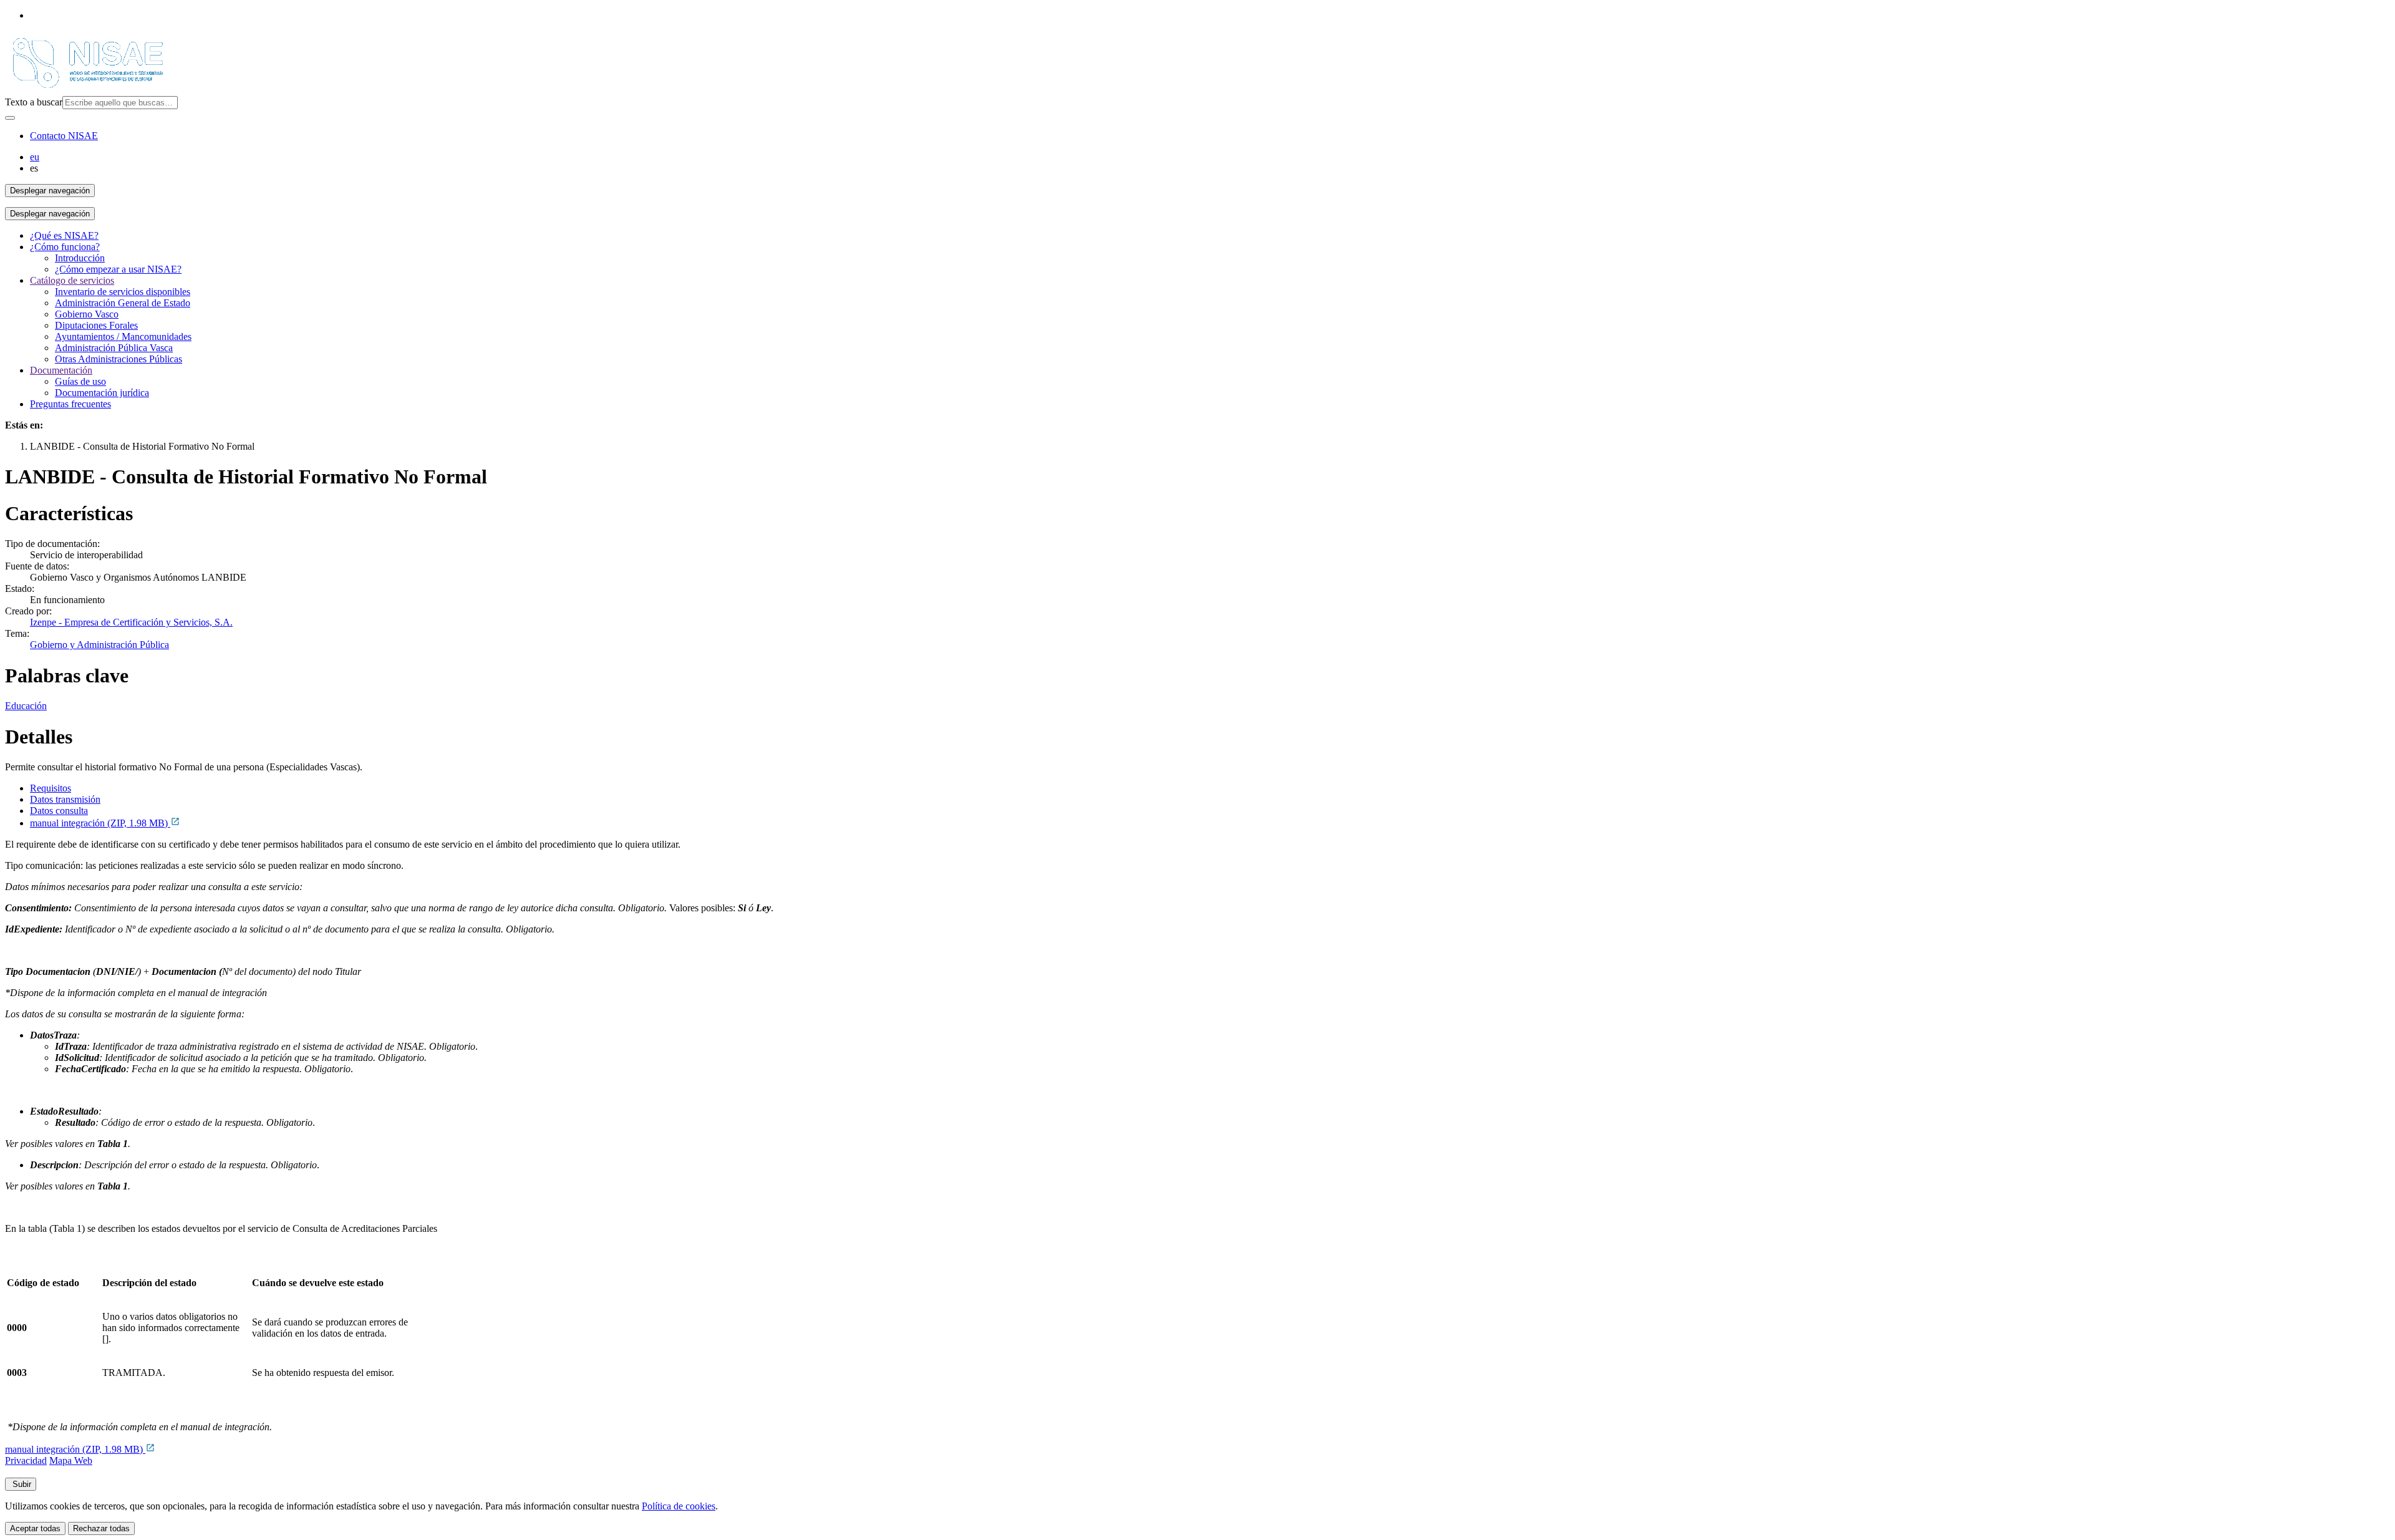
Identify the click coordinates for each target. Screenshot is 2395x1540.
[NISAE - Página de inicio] (88, 90)
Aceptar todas (35, 1528)
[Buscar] (10, 118)
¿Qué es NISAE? (64, 235)
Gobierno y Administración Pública (99, 645)
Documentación (61, 370)
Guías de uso (80, 381)
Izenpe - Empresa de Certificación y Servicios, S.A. (131, 622)
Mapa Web (71, 1460)
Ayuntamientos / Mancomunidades (123, 337)
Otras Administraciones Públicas (119, 359)
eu (35, 157)
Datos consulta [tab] (59, 811)
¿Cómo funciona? (65, 247)
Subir (21, 1484)
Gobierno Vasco (87, 314)
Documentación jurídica (102, 393)
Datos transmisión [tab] (65, 799)
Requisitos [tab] (51, 788)
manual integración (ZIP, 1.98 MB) (100, 823)
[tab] (1210, 788)
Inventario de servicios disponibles (123, 292)
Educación (26, 706)
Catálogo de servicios (72, 280)
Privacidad (26, 1460)
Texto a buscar (34, 102)
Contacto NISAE (64, 136)
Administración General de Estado (123, 303)
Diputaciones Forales (96, 325)
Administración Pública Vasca (114, 348)
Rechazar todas (101, 1528)
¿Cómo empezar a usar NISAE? (118, 269)
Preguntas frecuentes (70, 404)
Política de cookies (679, 1506)
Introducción (80, 258)
